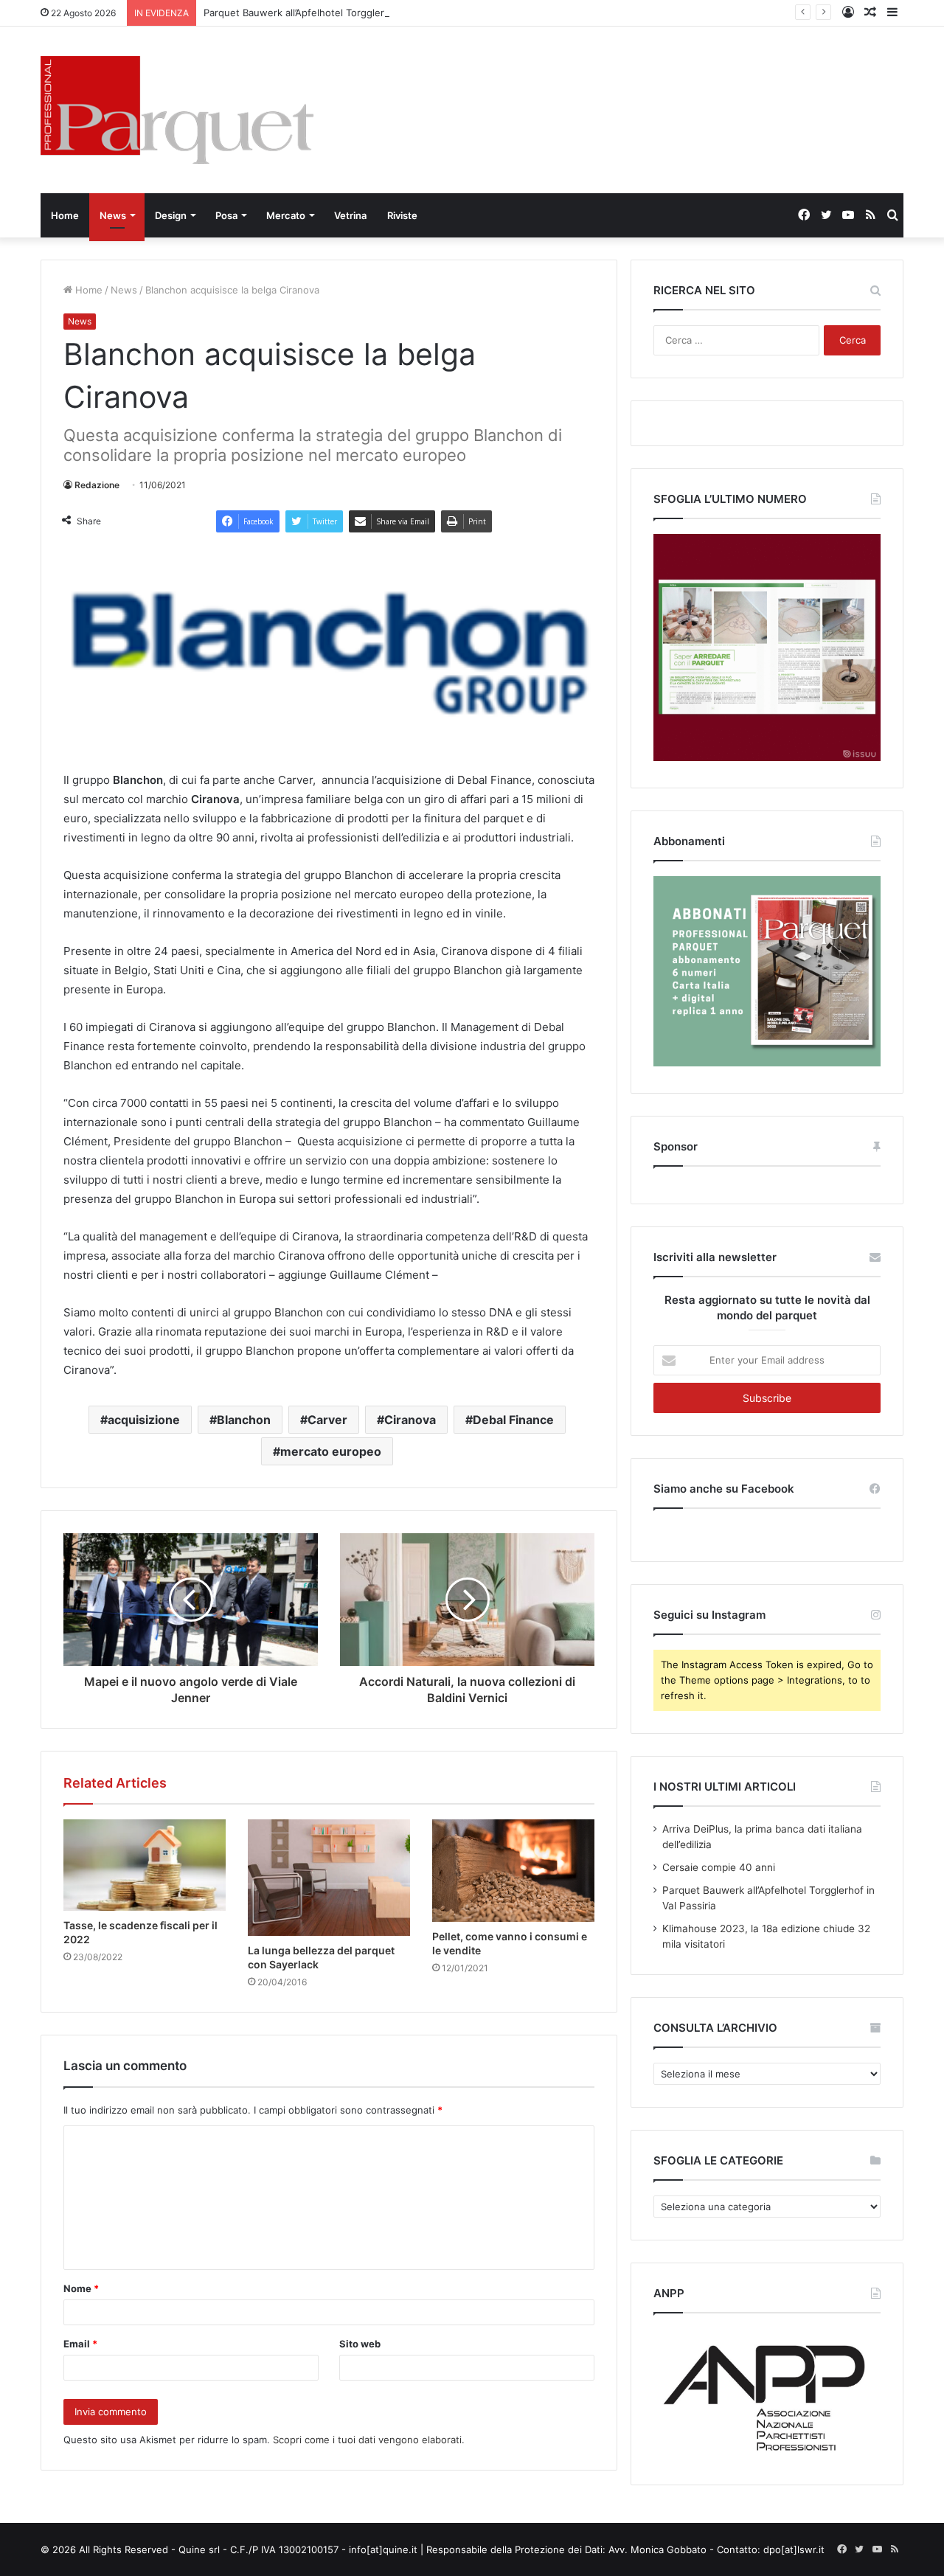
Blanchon (244, 1420)
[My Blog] (177, 110)
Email (80, 2344)
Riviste (402, 215)
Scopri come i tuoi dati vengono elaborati (367, 2440)
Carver (327, 1420)
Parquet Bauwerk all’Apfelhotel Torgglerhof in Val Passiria (334, 13)
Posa (226, 215)
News (113, 215)
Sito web (360, 2344)
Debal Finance (513, 1420)
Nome (81, 2288)
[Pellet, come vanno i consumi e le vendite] (513, 1871)
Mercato (286, 215)
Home (65, 215)
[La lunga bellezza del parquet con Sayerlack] (329, 1878)
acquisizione (144, 1420)
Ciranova (410, 1420)
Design (171, 215)
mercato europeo (331, 1451)
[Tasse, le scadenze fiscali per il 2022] (145, 1865)
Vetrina (350, 215)
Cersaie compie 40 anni (719, 1867)
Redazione (97, 485)
